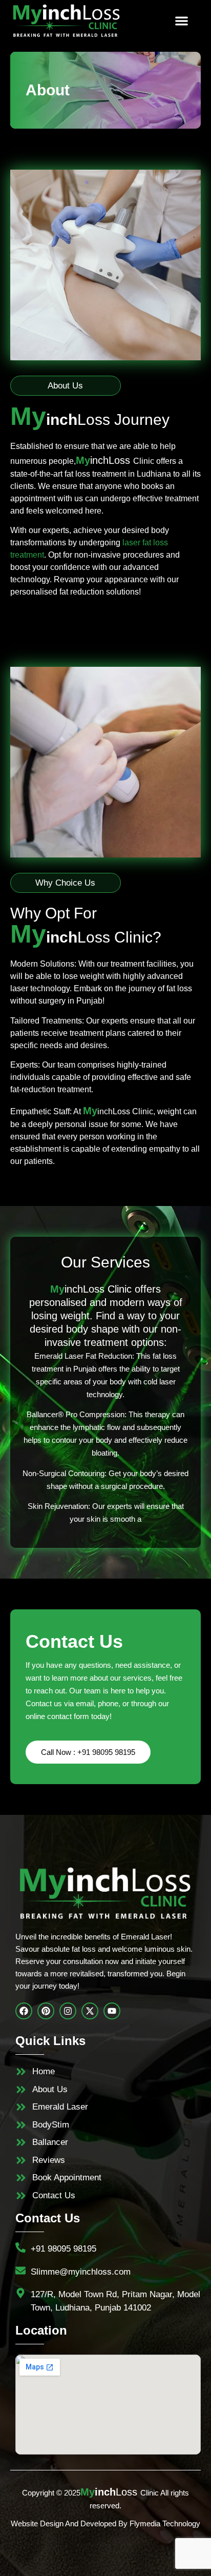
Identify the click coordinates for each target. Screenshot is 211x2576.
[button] (182, 21)
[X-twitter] (90, 2011)
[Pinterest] (46, 2011)
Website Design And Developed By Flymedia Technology (105, 2523)
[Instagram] (68, 2011)
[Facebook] (24, 2011)
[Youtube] (112, 2011)
